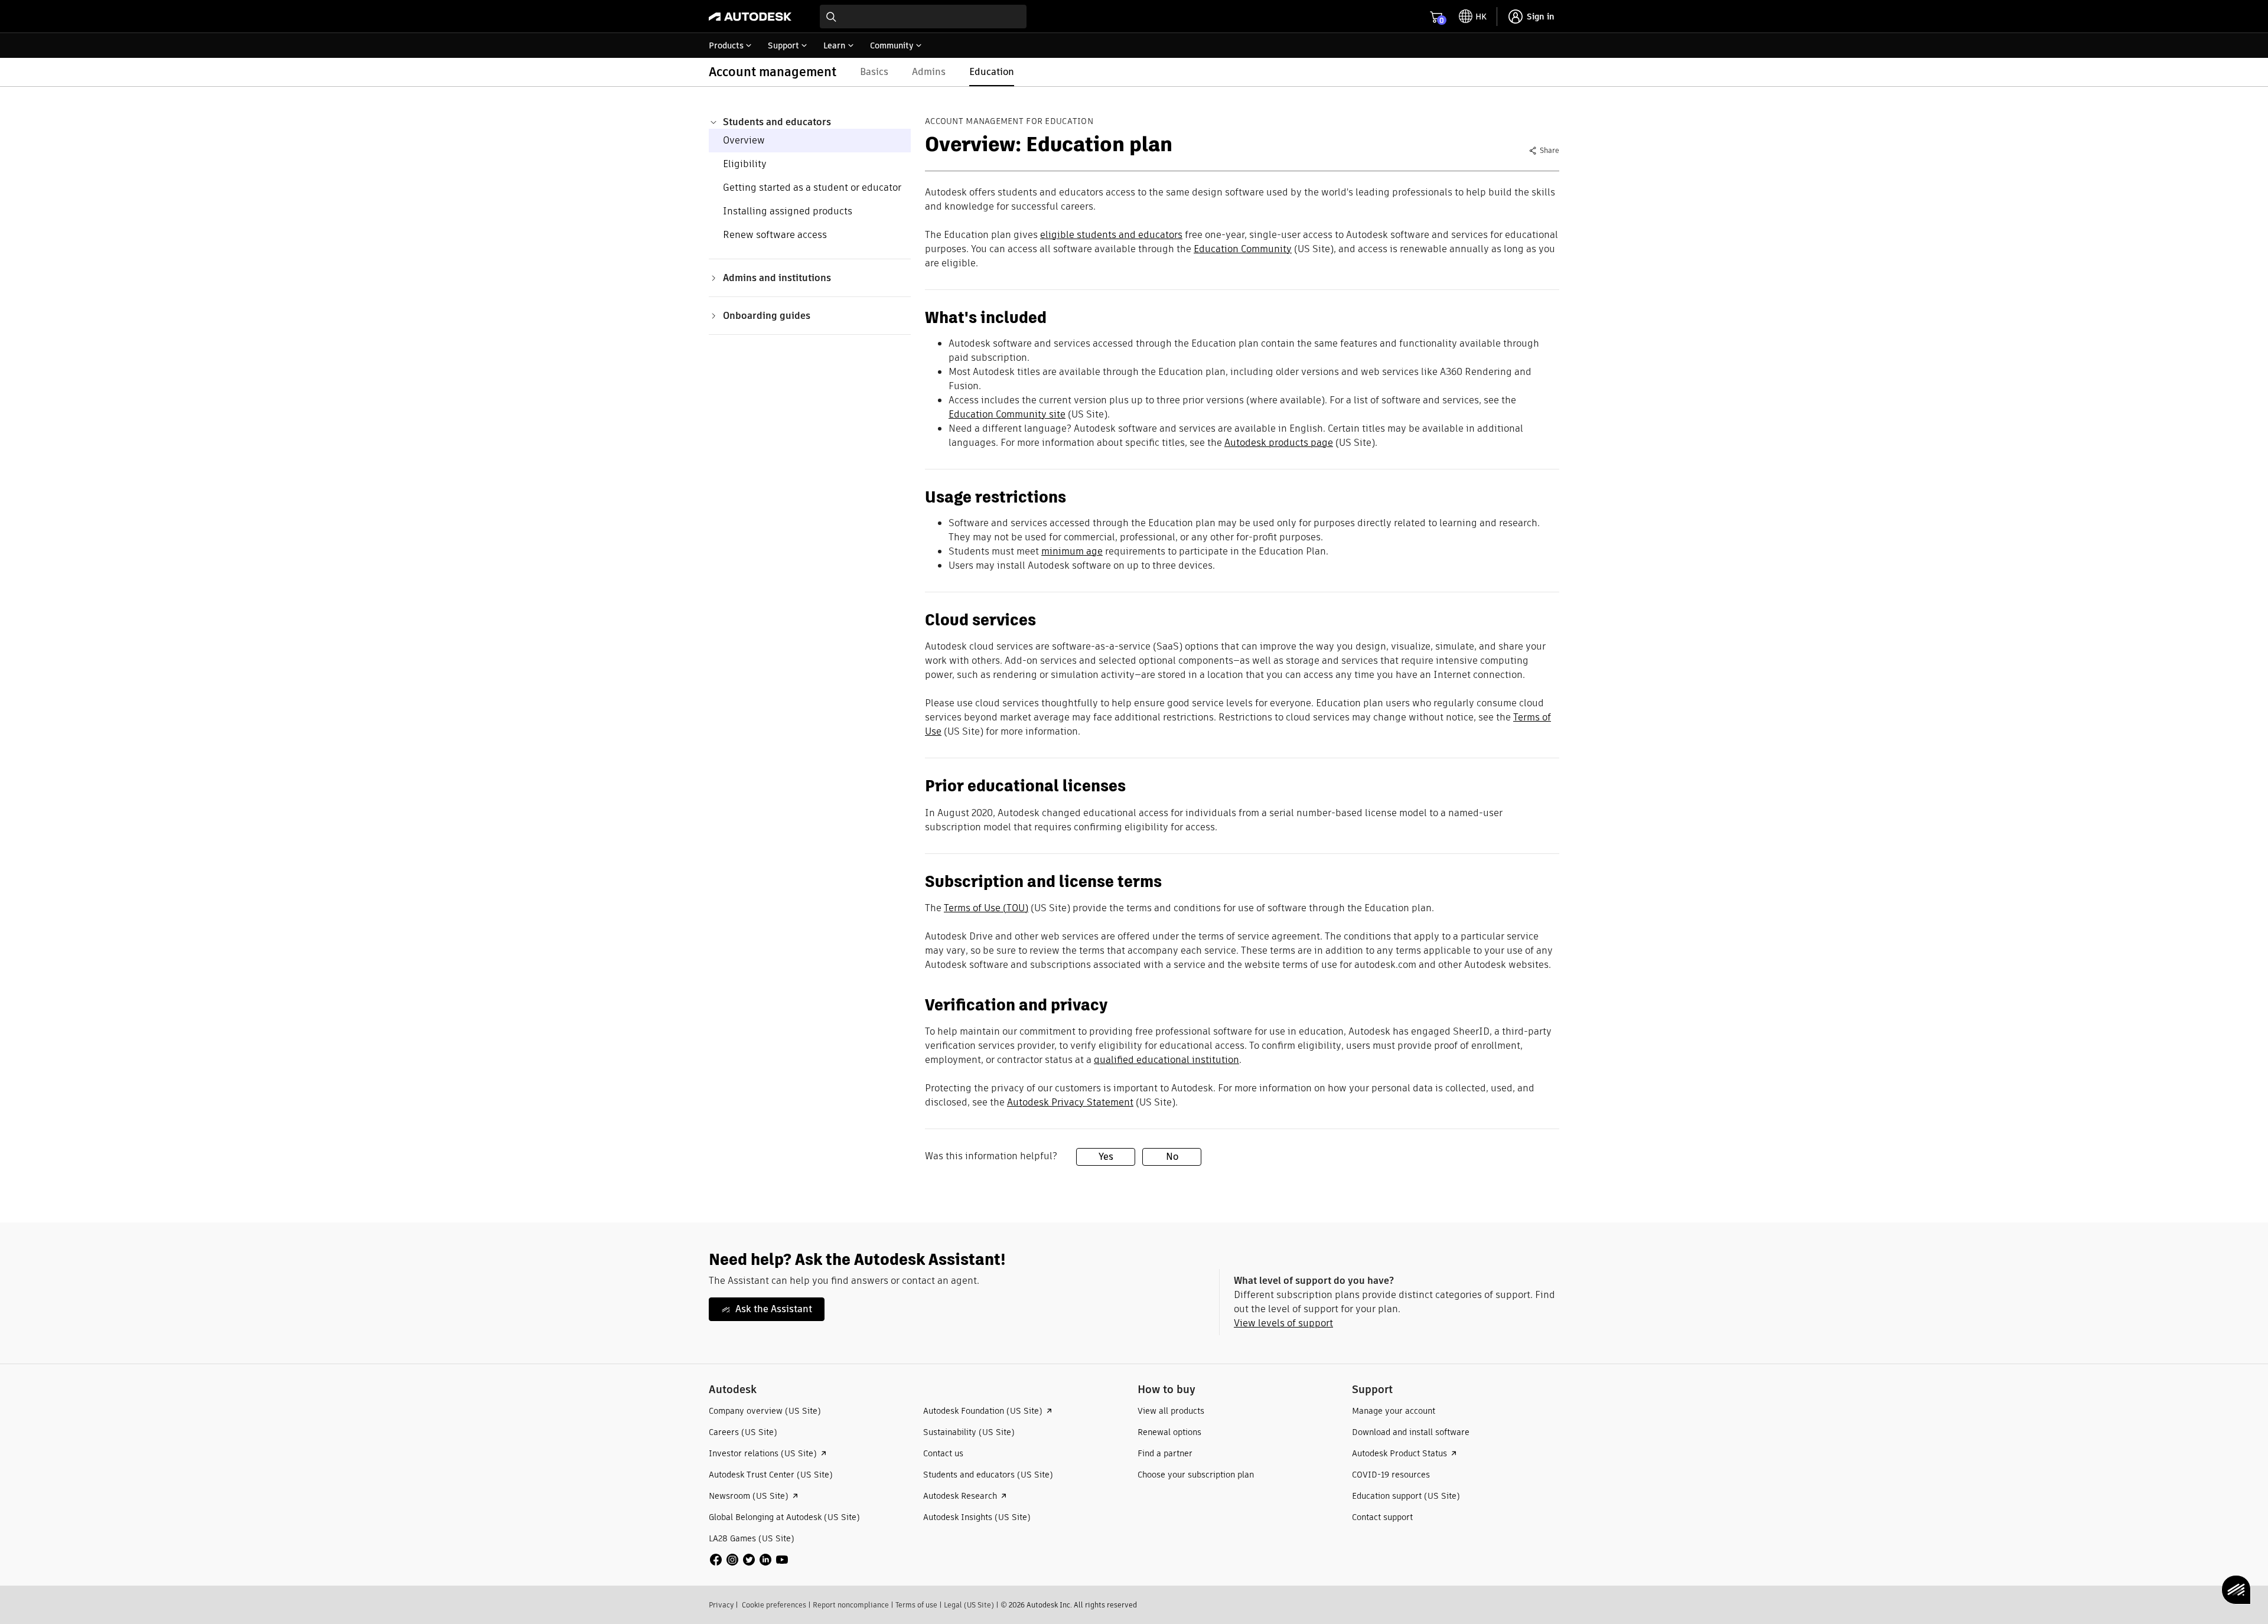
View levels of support (1283, 1323)
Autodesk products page (1279, 443)
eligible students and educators (1111, 235)
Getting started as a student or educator (812, 187)
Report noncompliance (851, 1605)
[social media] (749, 1560)
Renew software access (775, 235)
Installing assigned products (788, 211)
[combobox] (923, 17)
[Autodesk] (750, 17)
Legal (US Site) (969, 1605)
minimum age (1072, 551)
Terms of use (916, 1605)
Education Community (1243, 249)
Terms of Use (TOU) (986, 908)
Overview (744, 140)
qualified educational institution (1166, 1060)
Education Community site (1007, 414)
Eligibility (745, 164)
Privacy (721, 1605)
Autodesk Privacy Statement (1070, 1102)
